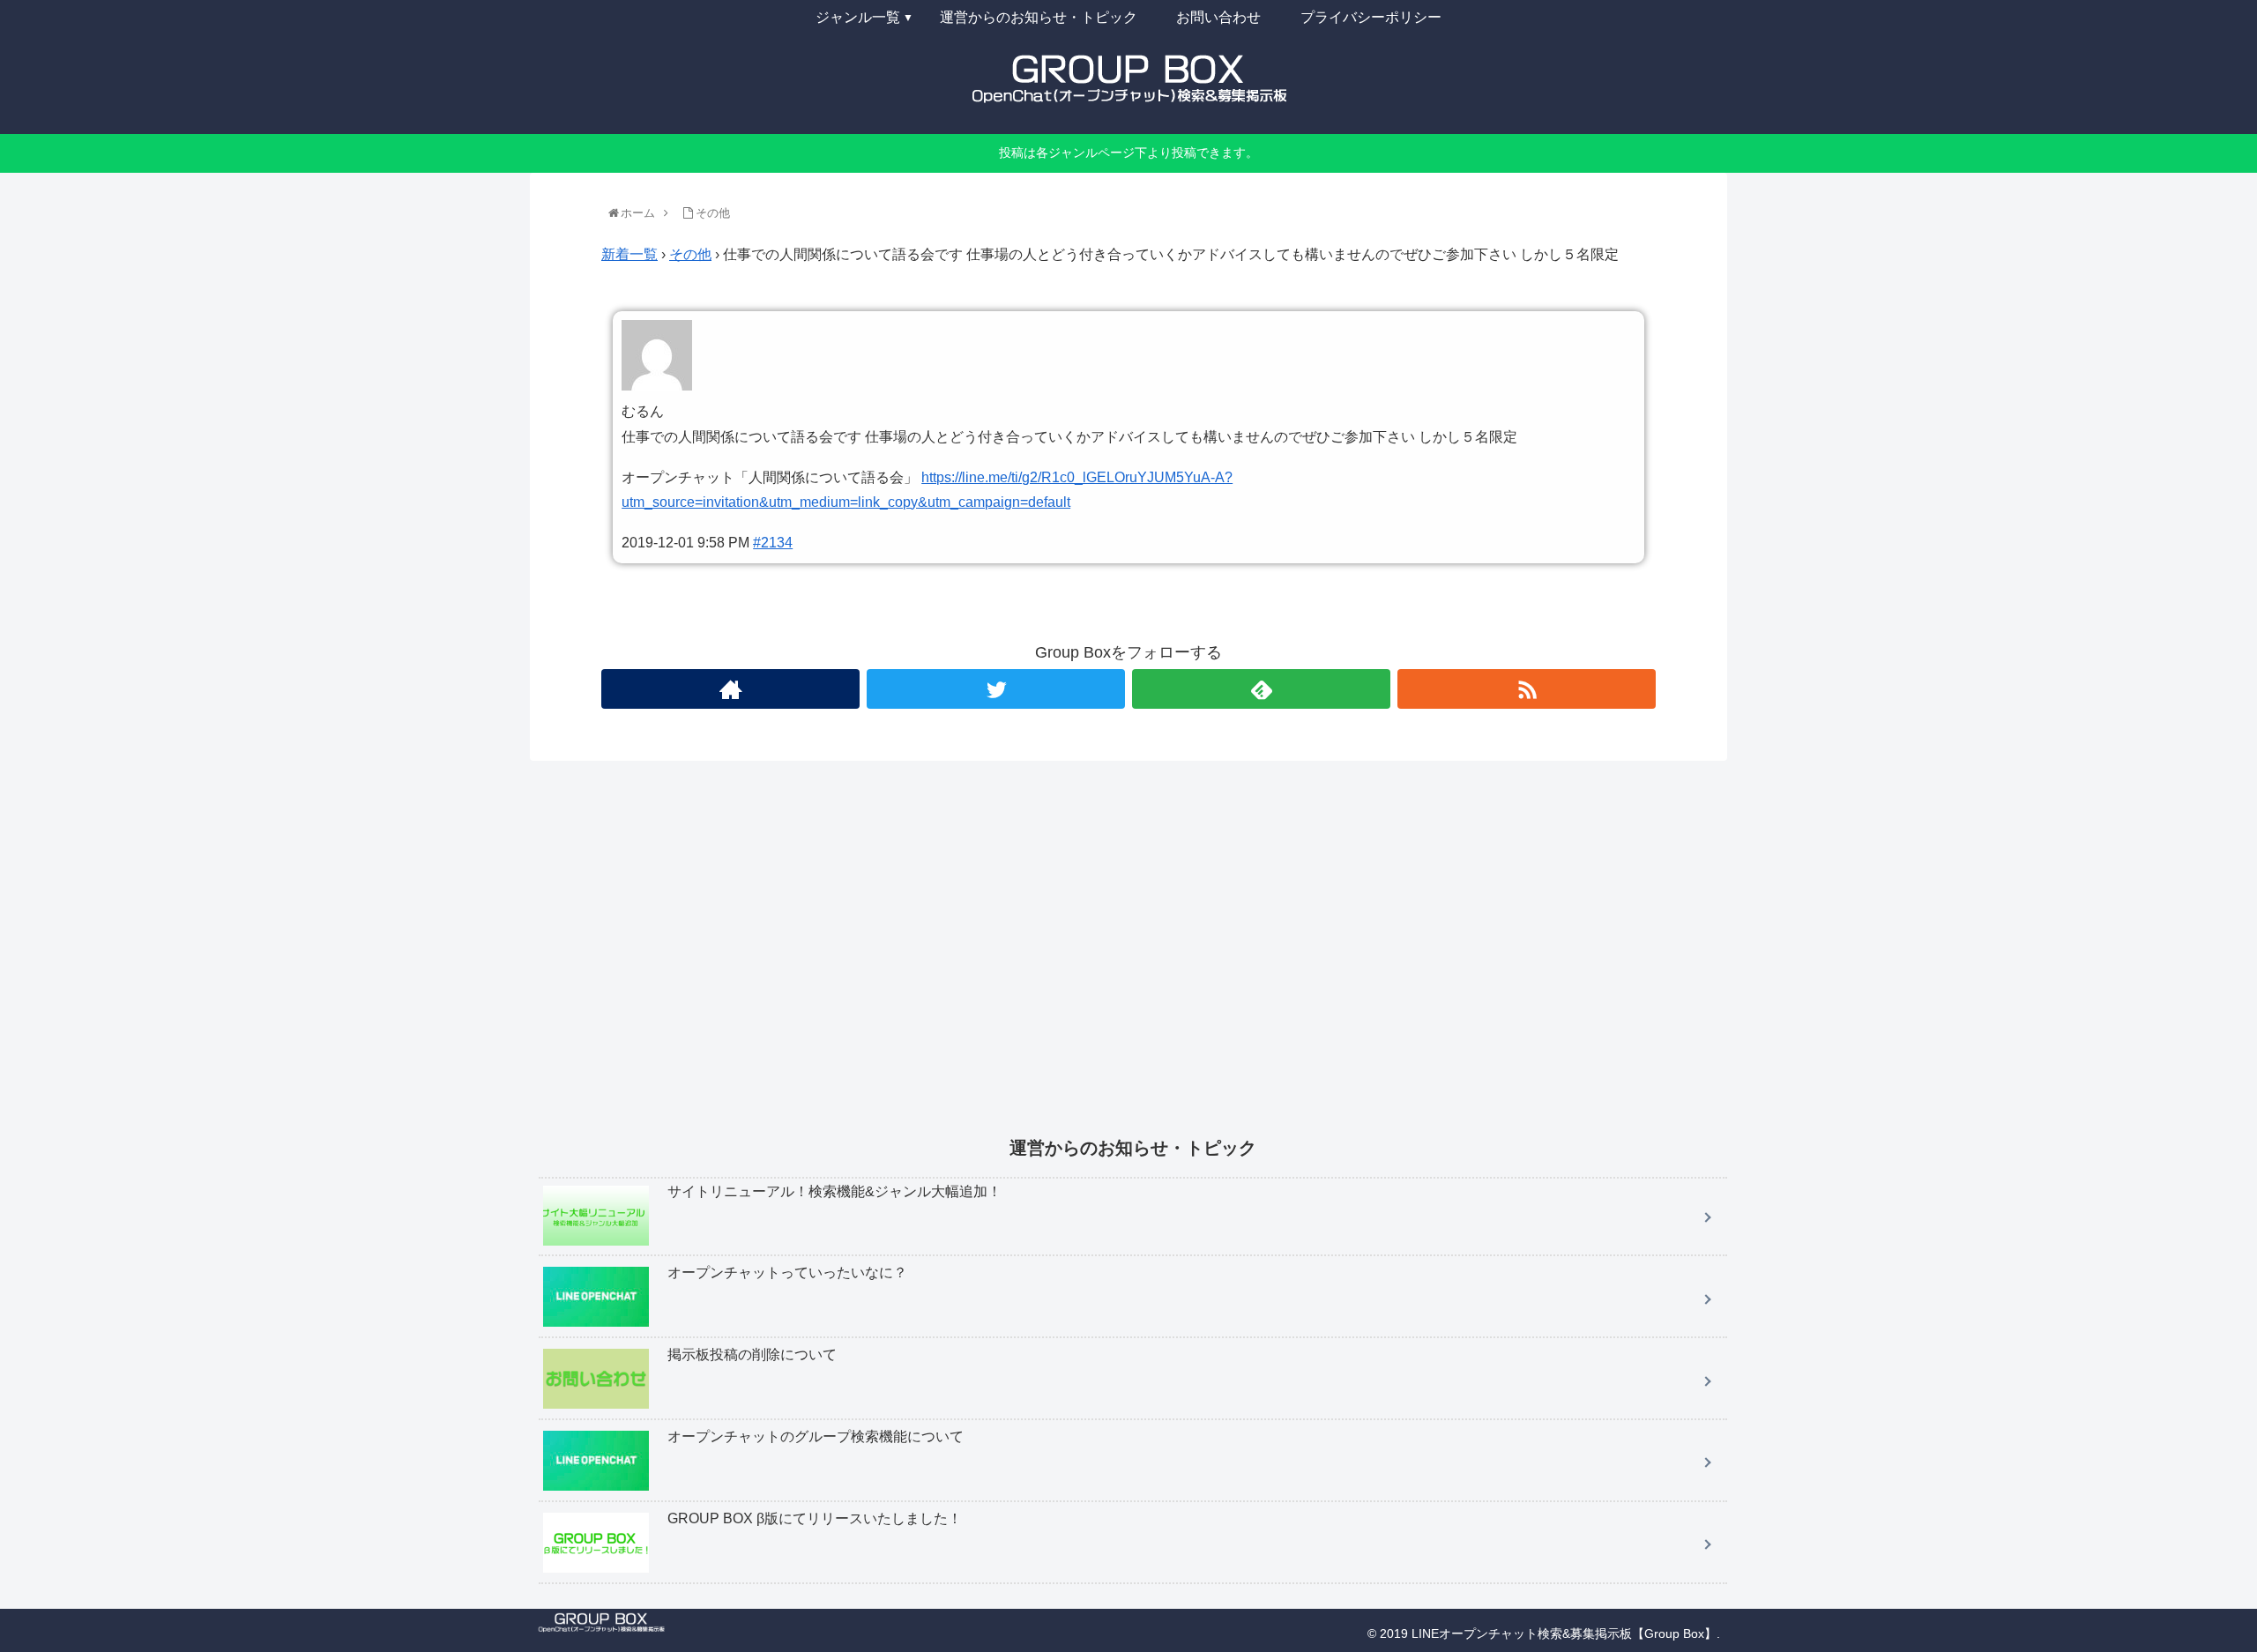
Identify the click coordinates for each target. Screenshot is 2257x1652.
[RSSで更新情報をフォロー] (1527, 689)
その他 (690, 254)
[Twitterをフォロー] (996, 689)
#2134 (773, 543)
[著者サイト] (730, 689)
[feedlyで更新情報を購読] (1261, 689)
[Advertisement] (1068, 961)
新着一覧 (629, 254)
